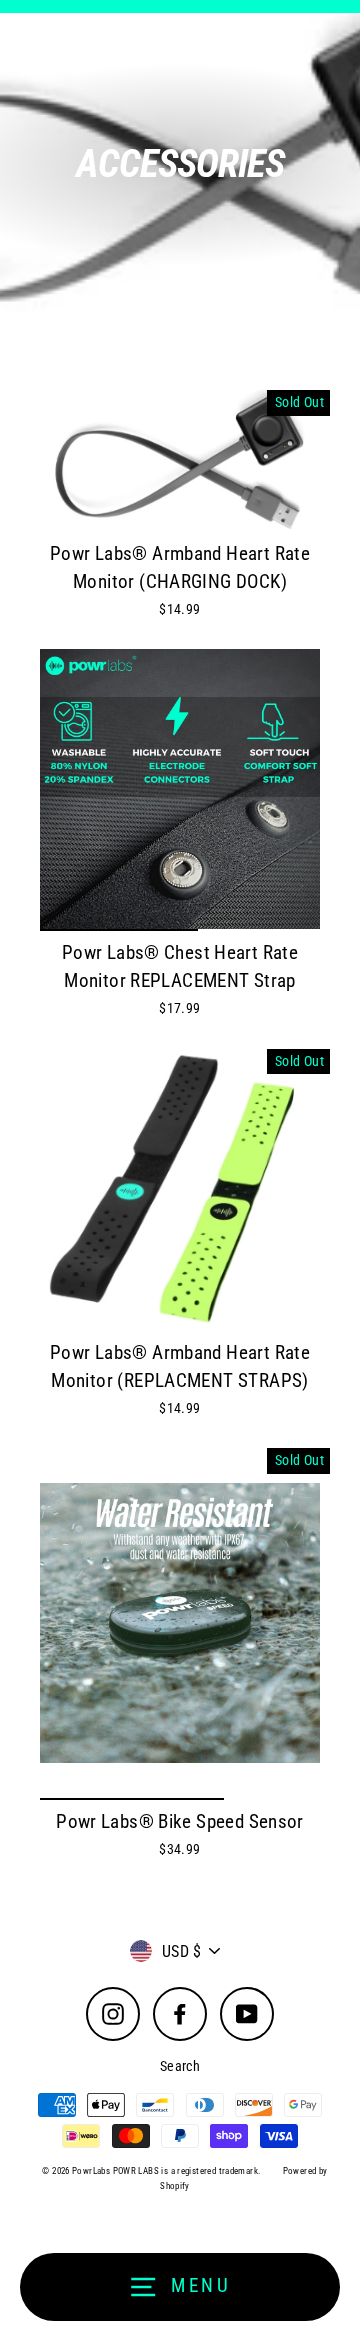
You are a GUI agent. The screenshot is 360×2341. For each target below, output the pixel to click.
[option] (180, 789)
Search (180, 2066)
